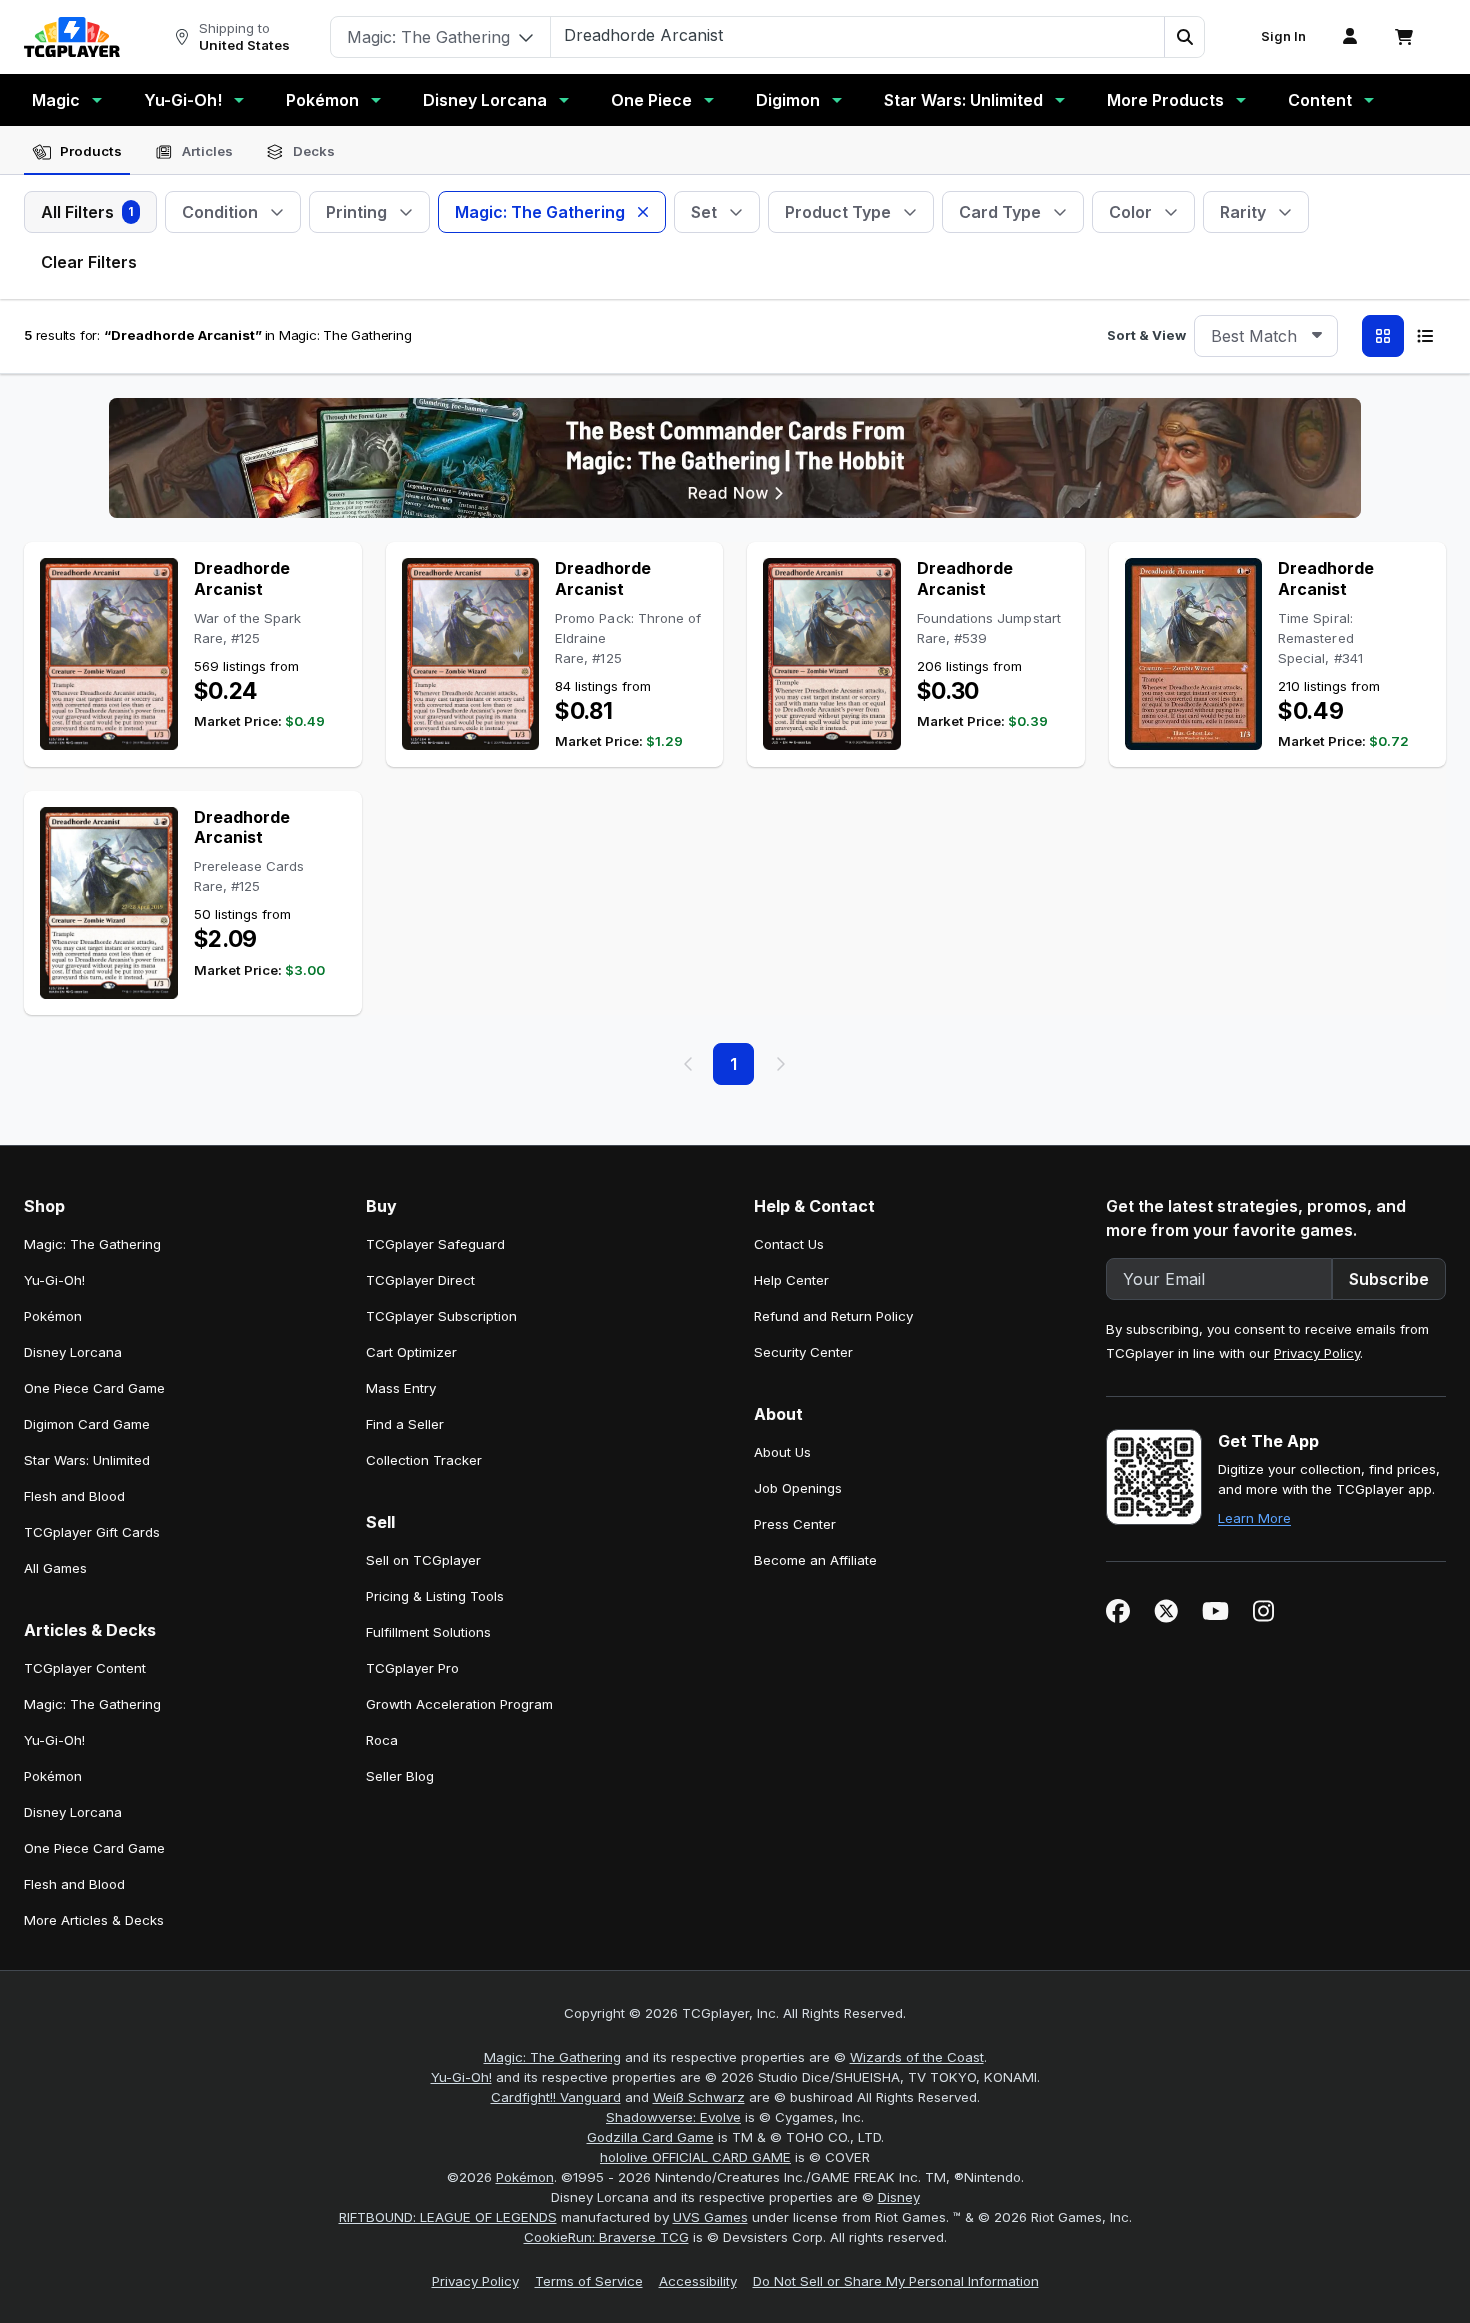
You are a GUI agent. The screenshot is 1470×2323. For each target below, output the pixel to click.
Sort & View (1146, 335)
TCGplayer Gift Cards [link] (92, 1532)
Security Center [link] (803, 1352)
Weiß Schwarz (699, 2097)
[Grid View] (1383, 336)
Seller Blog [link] (400, 1776)
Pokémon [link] (53, 1316)
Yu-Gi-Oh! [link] (54, 1280)
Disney (899, 2197)
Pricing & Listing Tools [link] (435, 1596)
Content (1320, 100)
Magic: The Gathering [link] (92, 1244)
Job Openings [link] (798, 1488)
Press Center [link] (795, 1524)
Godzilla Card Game (650, 2137)
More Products (1165, 100)
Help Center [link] (791, 1280)
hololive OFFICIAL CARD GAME (695, 2157)
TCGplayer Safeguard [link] (435, 1244)
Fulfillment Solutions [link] (428, 1632)
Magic (56, 100)
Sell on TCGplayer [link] (423, 1560)
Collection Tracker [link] (424, 1460)
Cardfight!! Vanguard (556, 2097)
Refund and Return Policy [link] (833, 1316)
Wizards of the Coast (917, 2057)
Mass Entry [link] (401, 1388)
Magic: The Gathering (552, 2057)
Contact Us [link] (789, 1244)
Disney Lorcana (485, 100)
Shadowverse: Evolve (673, 2117)
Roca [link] (382, 1740)
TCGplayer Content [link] (85, 1668)
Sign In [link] (1283, 36)
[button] (1184, 37)
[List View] (1425, 336)
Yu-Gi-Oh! (183, 100)
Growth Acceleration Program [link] (459, 1704)
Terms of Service (589, 2281)
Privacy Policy (1317, 1353)
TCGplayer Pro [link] (412, 1668)
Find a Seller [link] (405, 1424)
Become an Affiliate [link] (815, 1560)
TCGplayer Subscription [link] (441, 1316)
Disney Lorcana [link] (73, 1352)
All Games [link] (55, 1568)
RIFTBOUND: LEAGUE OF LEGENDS (448, 2217)
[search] (858, 35)
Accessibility (698, 2281)
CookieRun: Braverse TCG (606, 2237)
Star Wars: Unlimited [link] (87, 1460)
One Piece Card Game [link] (94, 1388)
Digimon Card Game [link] (87, 1424)
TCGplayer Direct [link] (420, 1280)
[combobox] (1266, 336)
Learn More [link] (1254, 1518)
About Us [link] (782, 1452)
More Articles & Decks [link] (94, 1920)
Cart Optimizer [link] (411, 1352)
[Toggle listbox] (1317, 336)
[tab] (77, 152)
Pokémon (322, 100)
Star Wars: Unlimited (963, 100)
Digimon (788, 100)
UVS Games (710, 2217)
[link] (72, 37)
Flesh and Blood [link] (74, 1496)
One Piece (651, 100)
